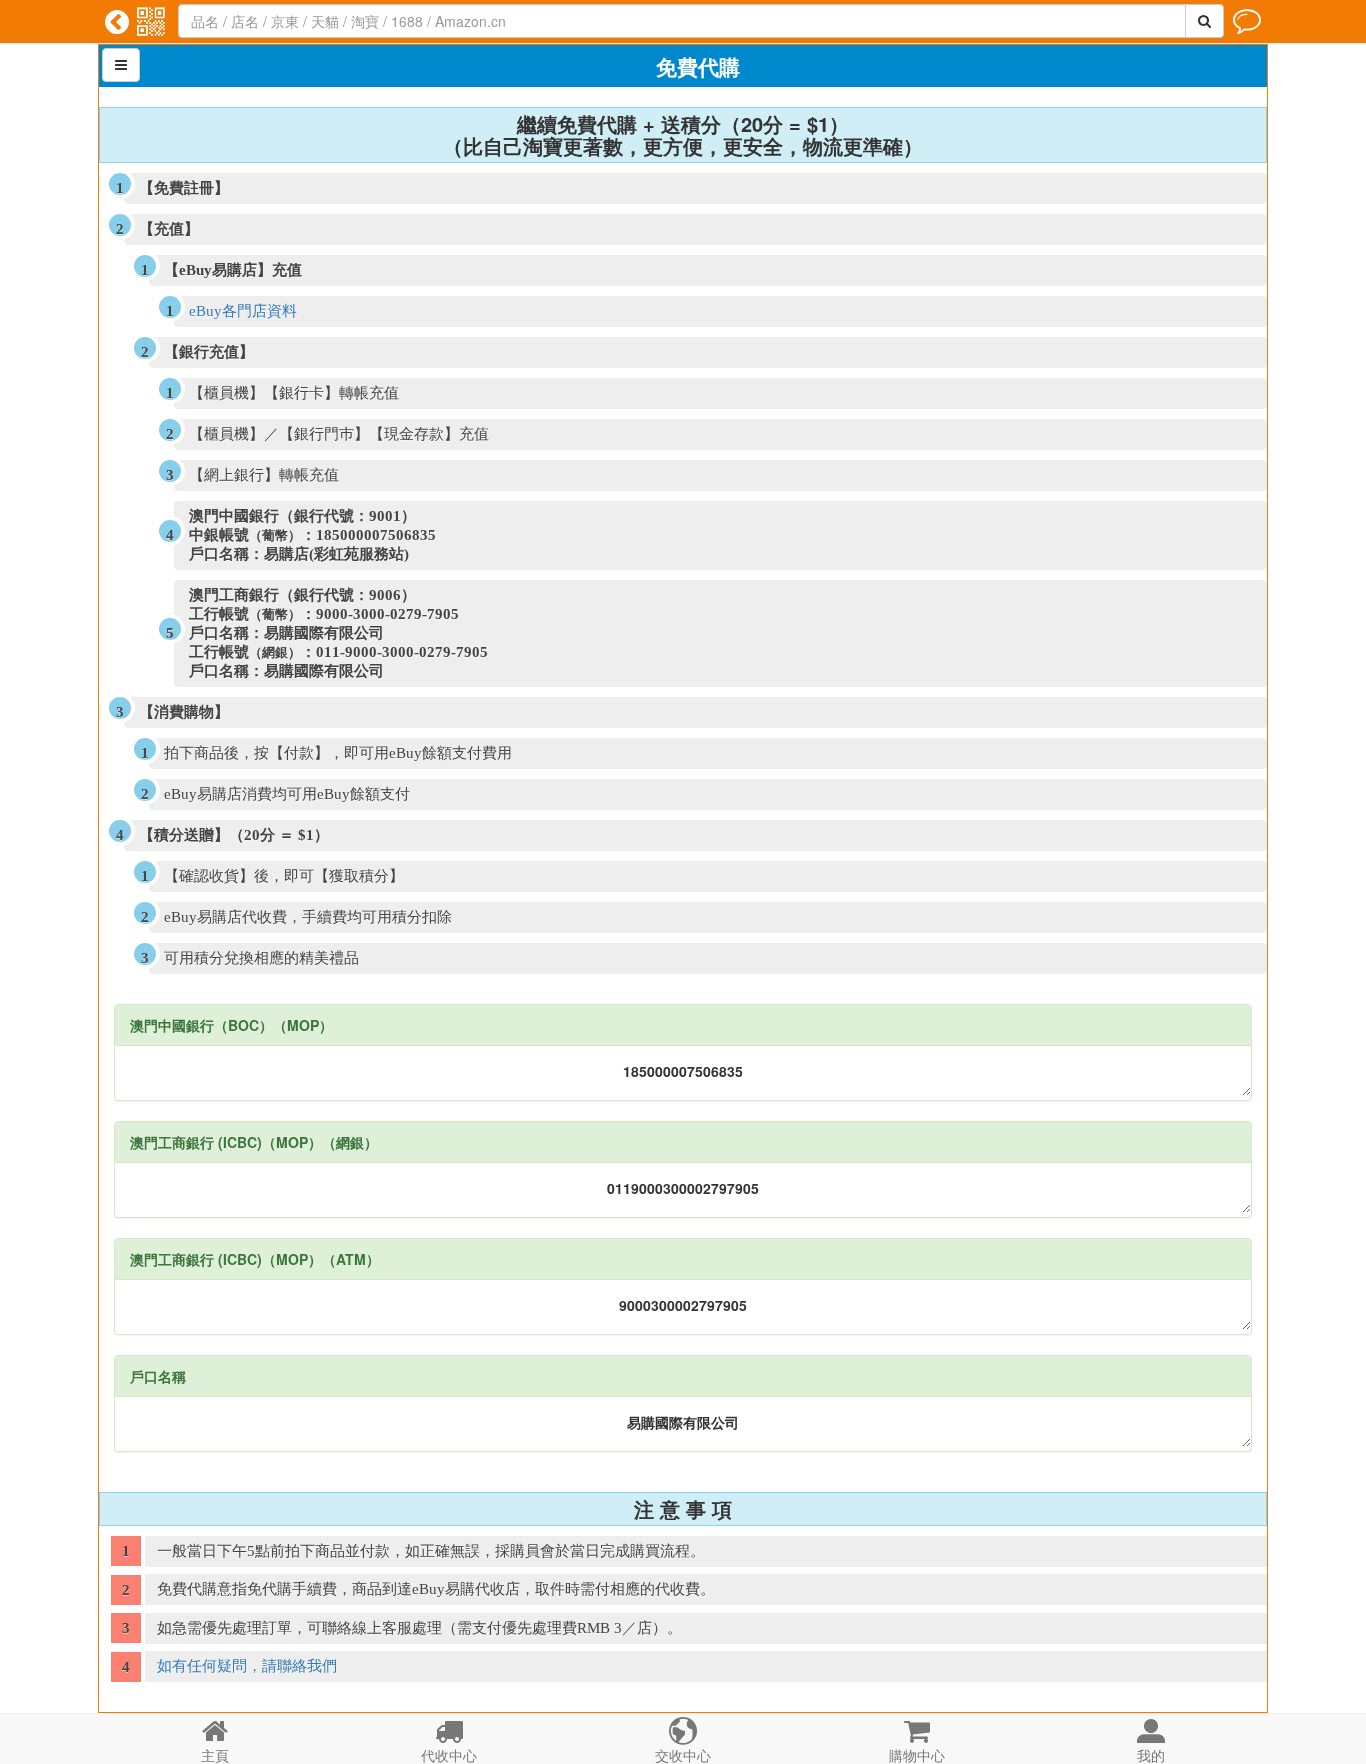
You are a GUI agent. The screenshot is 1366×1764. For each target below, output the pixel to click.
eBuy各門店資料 (243, 311)
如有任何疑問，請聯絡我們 (247, 1666)
